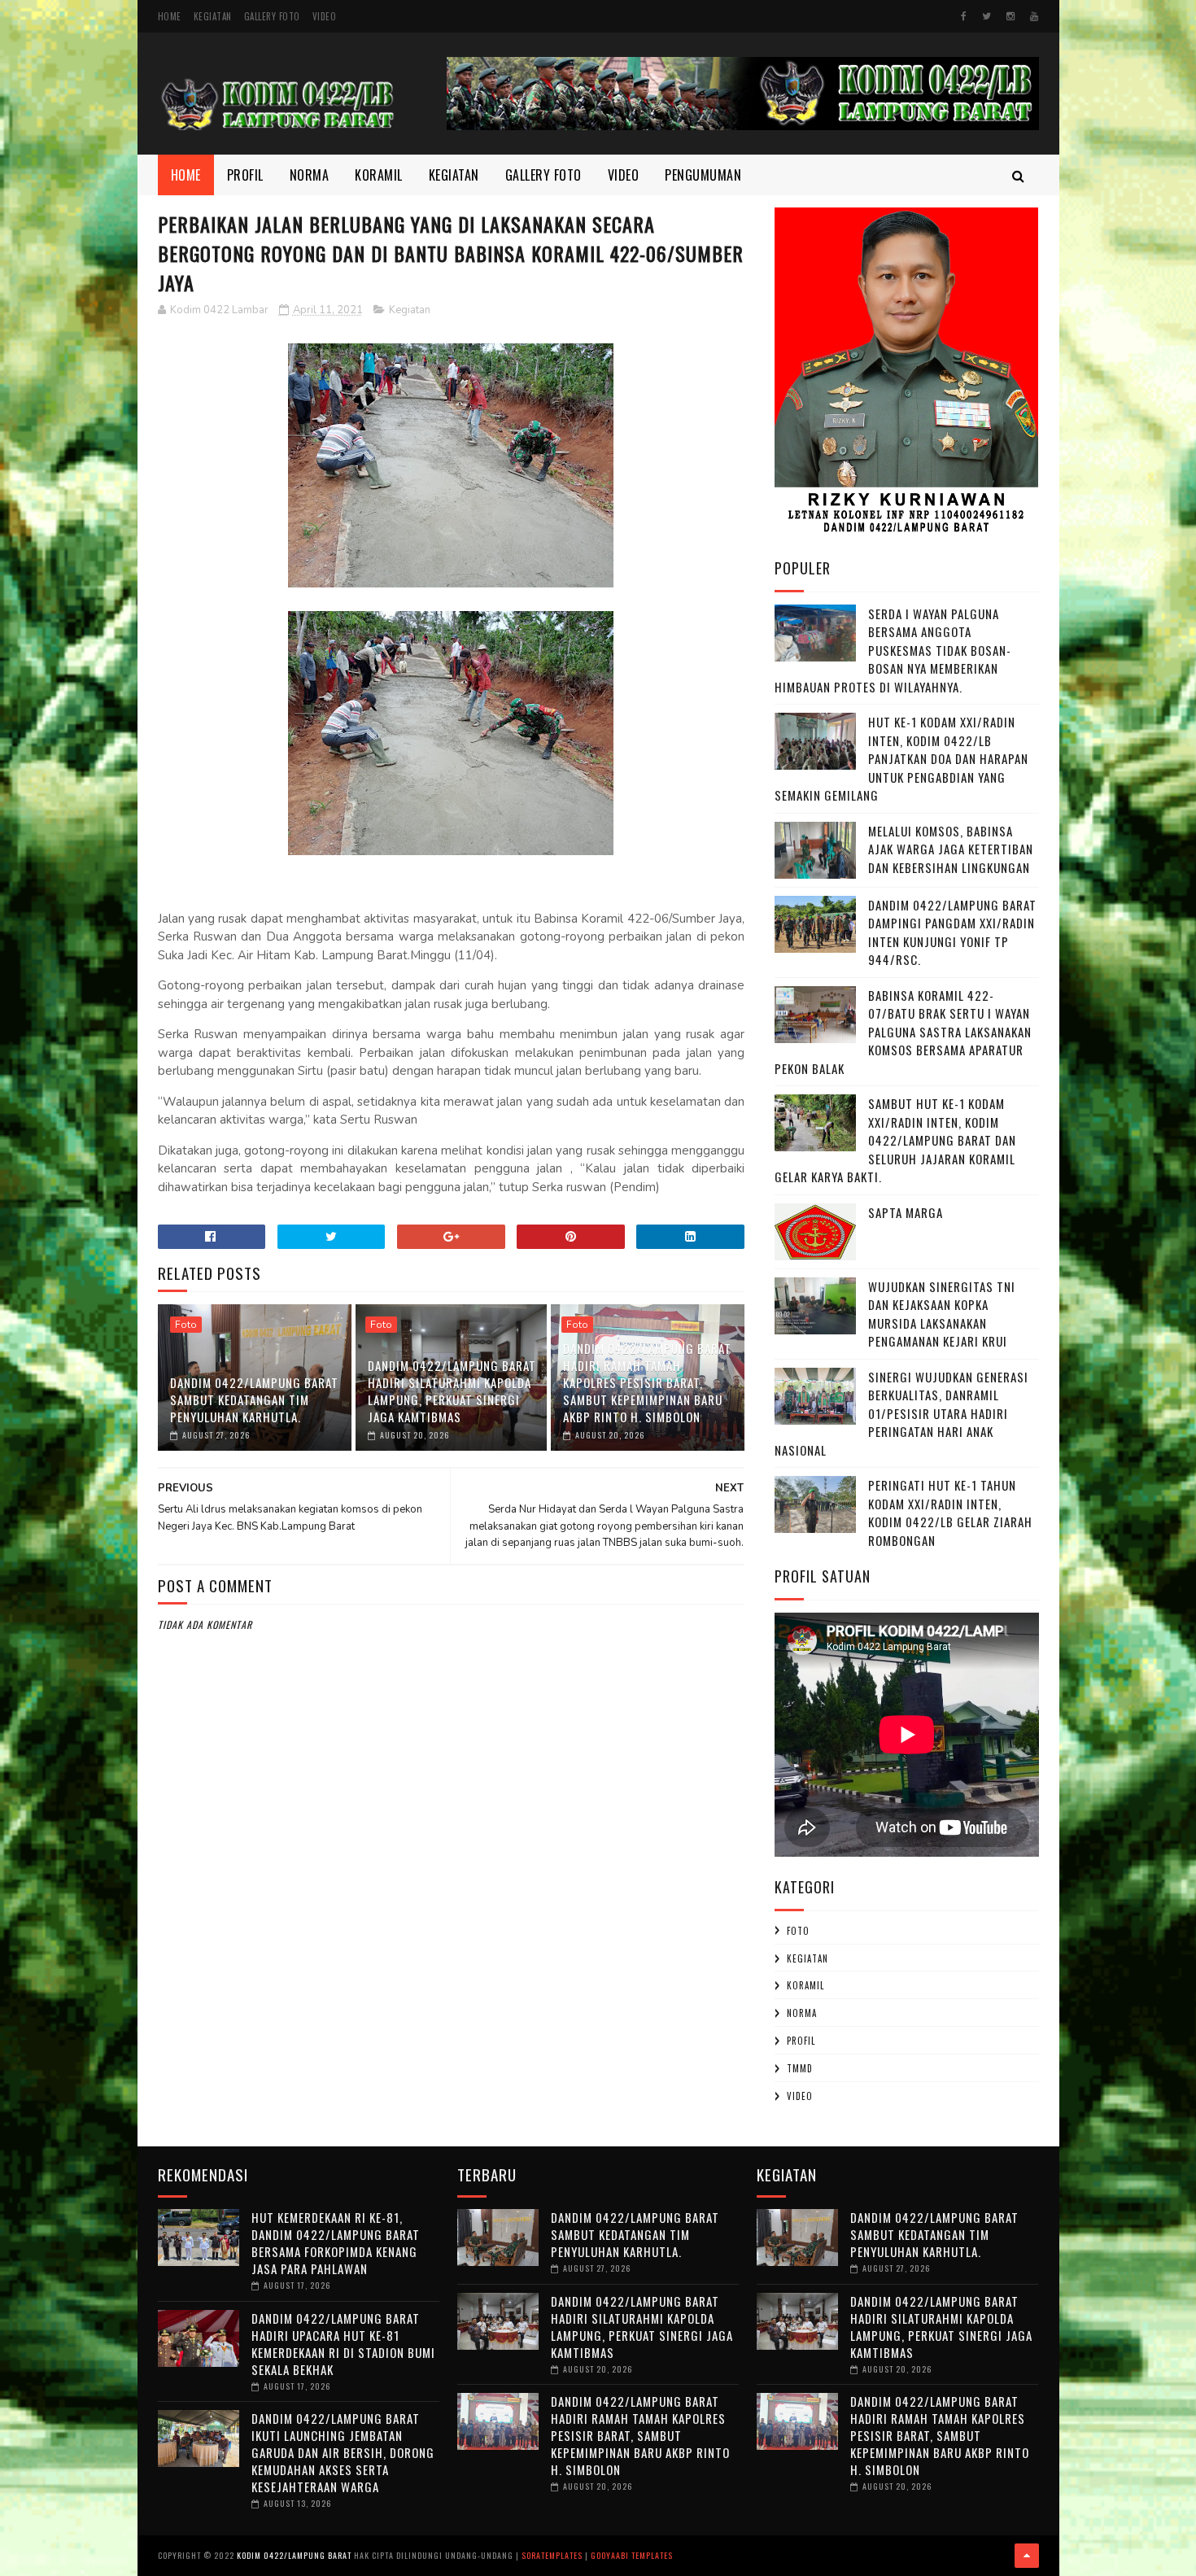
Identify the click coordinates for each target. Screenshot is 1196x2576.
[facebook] (964, 16)
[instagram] (1010, 16)
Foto (186, 1325)
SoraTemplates (552, 2555)
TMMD (800, 2068)
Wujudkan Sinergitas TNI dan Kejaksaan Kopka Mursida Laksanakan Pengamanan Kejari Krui (942, 1314)
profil (801, 2041)
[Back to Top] (1027, 2556)
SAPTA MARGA (906, 1212)
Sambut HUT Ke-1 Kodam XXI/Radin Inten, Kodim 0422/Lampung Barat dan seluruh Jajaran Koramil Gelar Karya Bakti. (895, 1140)
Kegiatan (213, 16)
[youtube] (1034, 16)
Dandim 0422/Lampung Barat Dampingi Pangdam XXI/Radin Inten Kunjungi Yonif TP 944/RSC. (952, 932)
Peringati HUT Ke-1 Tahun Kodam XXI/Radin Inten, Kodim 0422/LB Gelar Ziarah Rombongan (950, 1513)
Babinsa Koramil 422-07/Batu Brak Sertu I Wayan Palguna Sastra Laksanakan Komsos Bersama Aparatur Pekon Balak (903, 1032)
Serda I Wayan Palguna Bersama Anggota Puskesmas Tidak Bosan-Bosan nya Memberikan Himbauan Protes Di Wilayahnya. (893, 650)
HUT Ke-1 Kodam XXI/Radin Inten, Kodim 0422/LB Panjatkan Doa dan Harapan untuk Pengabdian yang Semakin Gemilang (901, 758)
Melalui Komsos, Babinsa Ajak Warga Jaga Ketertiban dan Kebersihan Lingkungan (951, 849)
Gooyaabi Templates (632, 2555)
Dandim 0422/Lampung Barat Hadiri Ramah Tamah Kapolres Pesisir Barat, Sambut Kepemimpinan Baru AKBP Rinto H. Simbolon (647, 1382)
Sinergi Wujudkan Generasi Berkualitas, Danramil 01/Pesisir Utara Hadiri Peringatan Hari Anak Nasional (901, 1413)
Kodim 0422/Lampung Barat (294, 2555)
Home (170, 16)
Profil (245, 175)
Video (325, 16)
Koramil (379, 175)
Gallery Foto (272, 16)
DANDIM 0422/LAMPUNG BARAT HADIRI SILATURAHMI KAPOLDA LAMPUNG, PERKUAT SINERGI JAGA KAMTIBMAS (452, 1391)
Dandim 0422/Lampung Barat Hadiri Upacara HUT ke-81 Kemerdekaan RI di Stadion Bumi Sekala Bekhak (343, 2344)
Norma (310, 175)
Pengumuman (703, 175)
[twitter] (986, 16)
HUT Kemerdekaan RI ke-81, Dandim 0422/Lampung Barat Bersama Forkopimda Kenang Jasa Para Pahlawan (336, 2243)
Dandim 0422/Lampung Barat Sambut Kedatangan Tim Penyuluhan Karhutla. (254, 1399)
